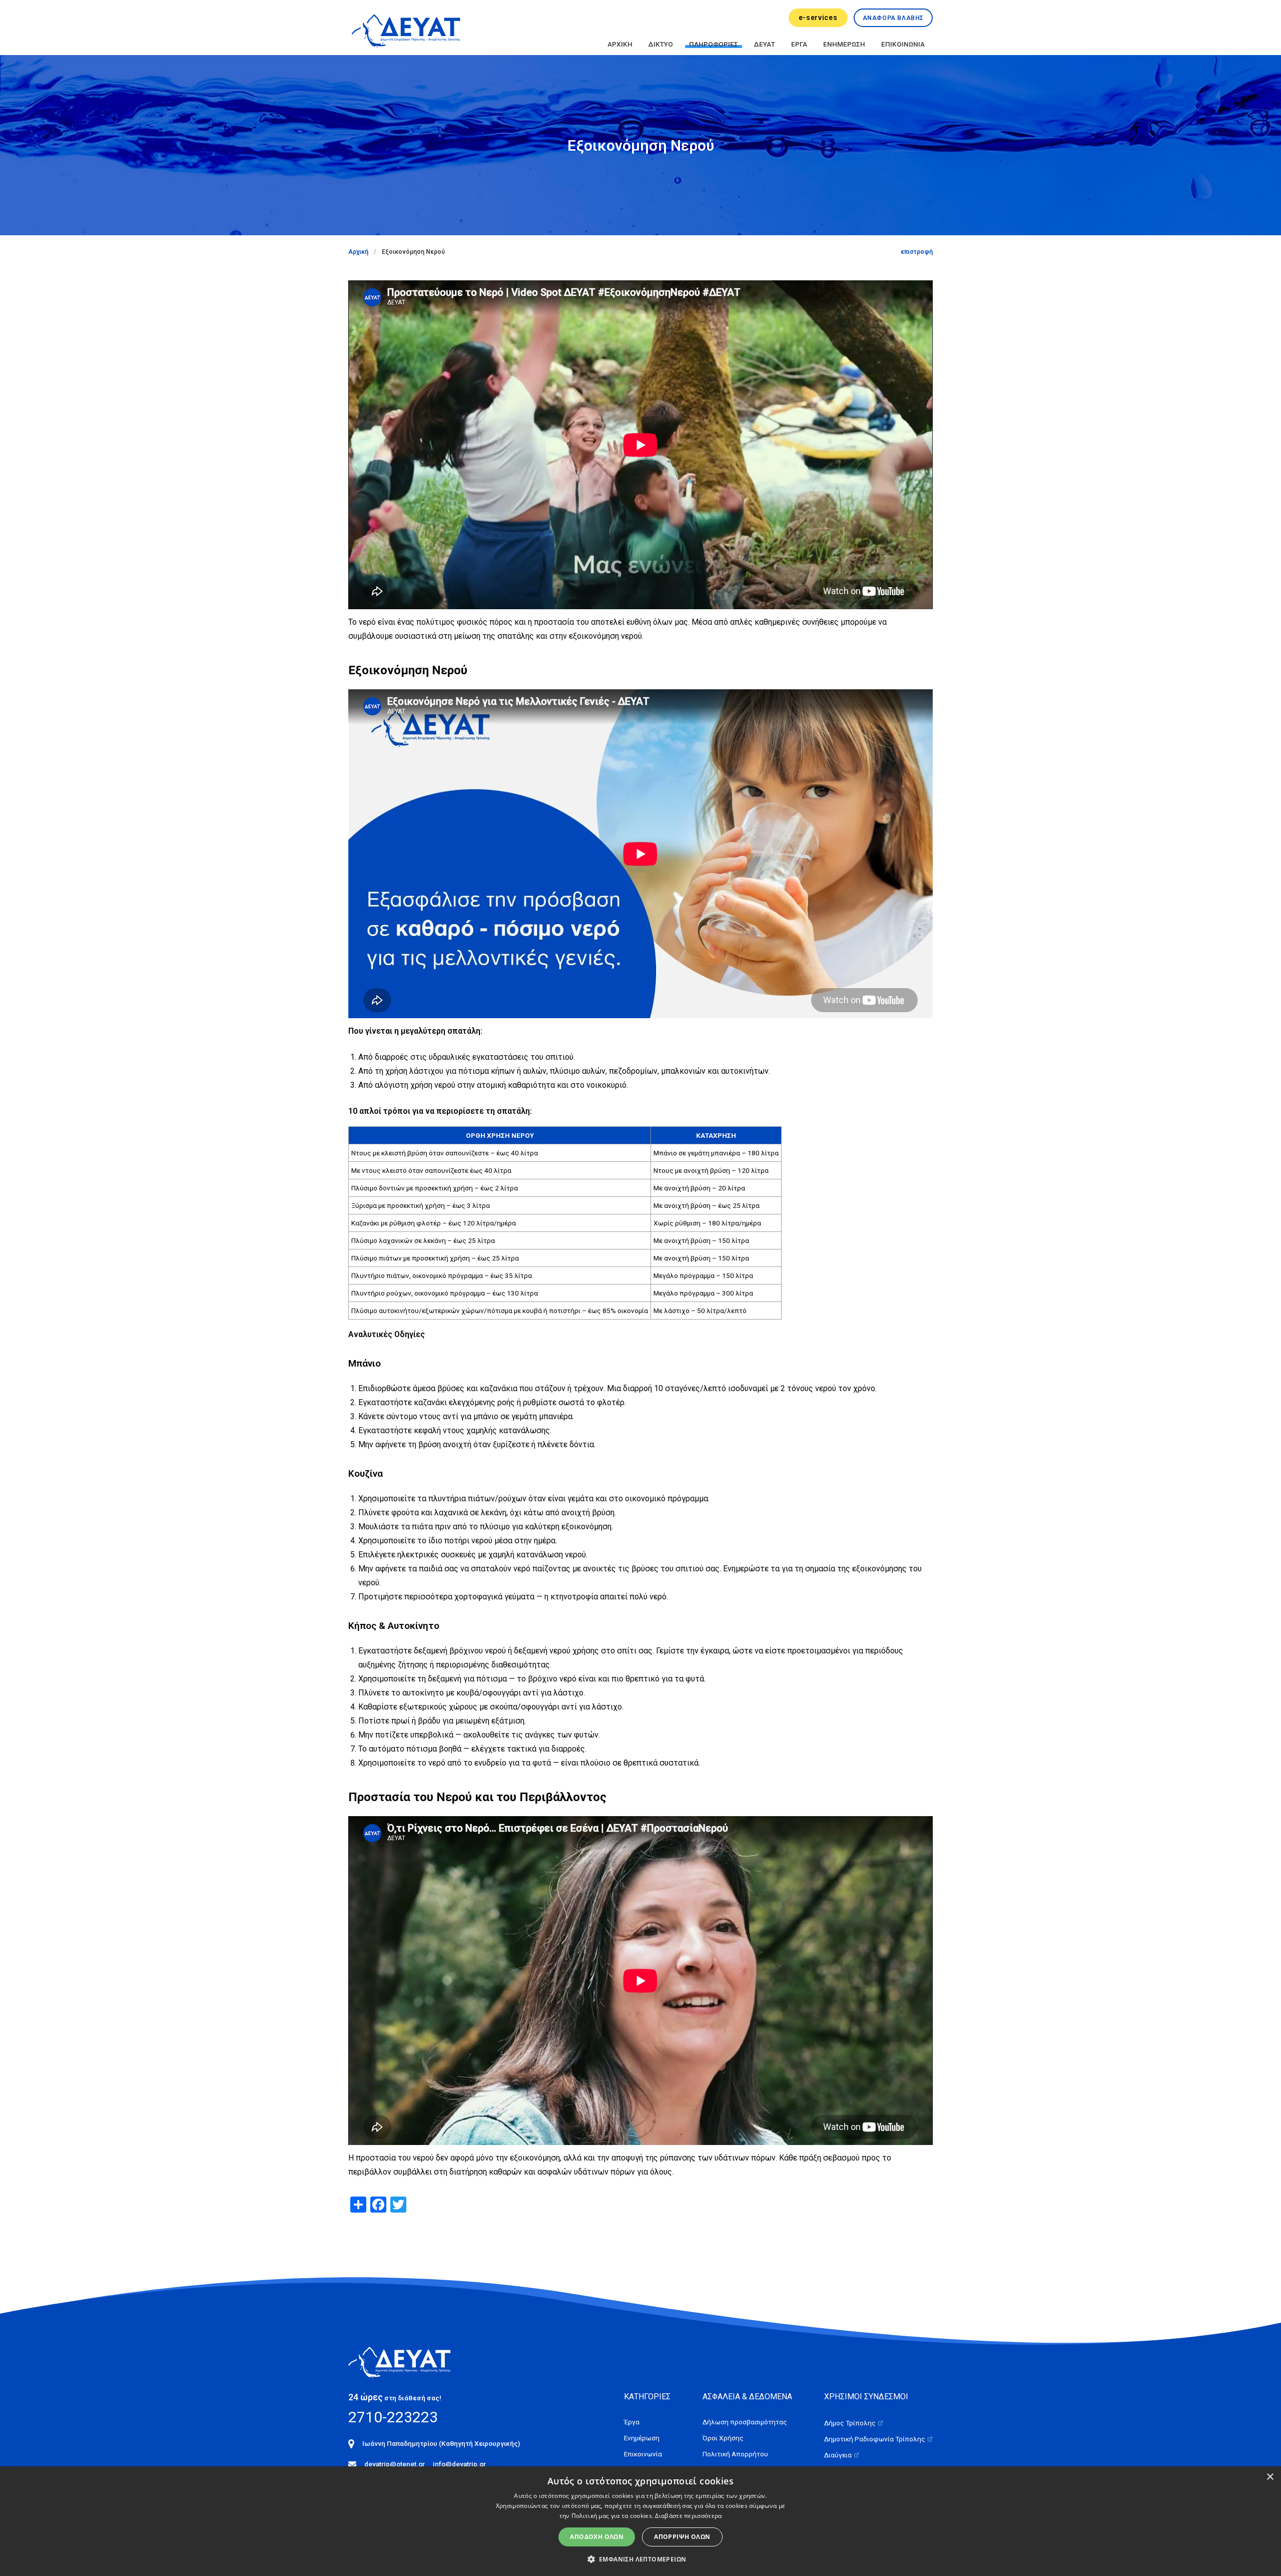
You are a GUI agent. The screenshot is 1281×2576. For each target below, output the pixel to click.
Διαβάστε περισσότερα (688, 2516)
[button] (641, 2559)
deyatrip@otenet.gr (395, 2464)
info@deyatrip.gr (459, 2464)
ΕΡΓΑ (799, 44)
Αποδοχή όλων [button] (597, 2537)
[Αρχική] (407, 2361)
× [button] (1270, 2477)
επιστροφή (917, 252)
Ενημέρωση (642, 2438)
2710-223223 (393, 2417)
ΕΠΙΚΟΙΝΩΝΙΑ (903, 44)
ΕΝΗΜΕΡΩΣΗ (844, 44)
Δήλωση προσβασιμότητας (745, 2422)
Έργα (632, 2422)
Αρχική (358, 252)
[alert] (640, 2521)
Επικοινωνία (643, 2454)
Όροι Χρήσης (723, 2438)
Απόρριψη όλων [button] (682, 2537)
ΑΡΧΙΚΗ (620, 44)
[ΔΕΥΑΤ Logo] (406, 29)
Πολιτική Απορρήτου (735, 2454)
